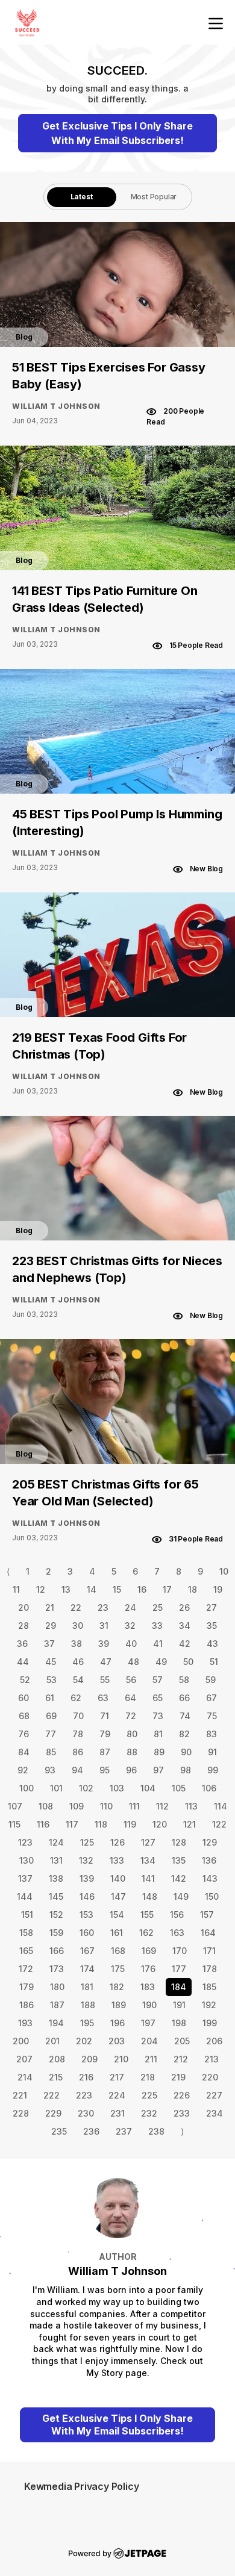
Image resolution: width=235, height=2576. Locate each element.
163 (177, 1933)
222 (52, 2095)
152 (56, 1915)
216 (86, 2077)
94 (77, 1770)
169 (149, 1951)
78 (78, 1734)
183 (148, 1987)
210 (121, 2059)
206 (214, 2041)
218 (148, 2077)
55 (105, 1680)
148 (150, 1896)
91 (212, 1752)
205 (182, 2041)
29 (51, 1626)
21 (50, 1607)
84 (24, 1752)
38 (77, 1644)
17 (167, 1589)
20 (23, 1607)
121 (190, 1824)
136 (209, 1860)
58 (184, 1680)
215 (56, 2077)
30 (78, 1626)
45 (51, 1662)
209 (89, 2059)
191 (179, 2005)
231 (117, 2113)
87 (105, 1752)
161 (117, 1933)
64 (130, 1698)
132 (86, 1860)
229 (53, 2113)
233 (182, 2113)
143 (210, 1878)
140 (118, 1878)
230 (86, 2113)
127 (148, 1842)
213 (211, 2059)
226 (182, 2095)
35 (212, 1626)
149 (181, 1896)
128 (179, 1842)
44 (23, 1662)
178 (210, 1969)
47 (106, 1662)
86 (78, 1752)
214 (25, 2077)
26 (184, 1607)
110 (106, 1806)
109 (77, 1806)
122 (219, 1824)
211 (151, 2059)
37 (49, 1644)
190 (149, 2005)
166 (57, 1951)
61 (50, 1698)
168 (118, 1951)
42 (185, 1644)
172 (26, 1969)
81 (158, 1734)
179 (27, 1987)
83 (211, 1734)
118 (101, 1824)
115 (14, 1824)
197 (148, 2023)
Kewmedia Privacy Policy (81, 2486)
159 (56, 1933)
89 (159, 1752)
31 (104, 1626)
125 (87, 1842)
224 (117, 2095)
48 (133, 1662)
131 (56, 1860)
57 (158, 1680)
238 (156, 2131)
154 (117, 1915)
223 (84, 2095)
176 (148, 1969)
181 (87, 1987)
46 (78, 1662)
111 (134, 1806)
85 (51, 1752)
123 (25, 1842)
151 (27, 1915)
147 (118, 1896)
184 (179, 1987)
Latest (82, 197)
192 (209, 2005)
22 (76, 1607)
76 (23, 1734)
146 (87, 1896)
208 (57, 2059)
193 (25, 2023)
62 (76, 1698)
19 (218, 1589)
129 (210, 1842)
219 (178, 2077)
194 (56, 2023)
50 (188, 1662)
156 (177, 1915)
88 (132, 1752)
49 (161, 1662)
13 (66, 1589)
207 (24, 2059)
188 (88, 2005)
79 (105, 1734)
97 (158, 1770)
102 (86, 1788)
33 (157, 1626)
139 (87, 1878)
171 (209, 1951)
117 (72, 1824)
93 (50, 1770)
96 (131, 1770)
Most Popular (154, 197)
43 (212, 1644)
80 (132, 1734)
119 (130, 1824)
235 (59, 2131)
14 (92, 1589)
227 (214, 2095)
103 (117, 1788)
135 (179, 1860)
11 (16, 1589)
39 (104, 1644)
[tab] (82, 197)
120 (160, 1824)
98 (186, 1770)
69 (51, 1716)
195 (87, 2023)
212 (181, 2059)
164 (208, 1933)
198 (179, 2023)
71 (105, 1716)
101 (56, 1788)
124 (56, 1842)
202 (84, 2041)
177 (179, 1969)
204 (149, 2041)
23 (103, 1607)
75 (212, 1716)
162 (146, 1933)
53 (52, 1680)
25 (158, 1607)
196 (117, 2023)
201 (52, 2041)
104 (148, 1788)
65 (158, 1698)
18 (193, 1589)
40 (131, 1644)
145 (56, 1896)
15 (117, 1589)
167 (87, 1951)
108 (46, 1806)
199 (210, 2023)
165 (26, 1951)
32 (130, 1626)
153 (86, 1915)
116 (43, 1824)
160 (87, 1933)
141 (148, 1878)
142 (179, 1878)
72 (131, 1716)
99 (213, 1770)
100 (27, 1788)
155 (147, 1915)
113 (191, 1806)
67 (211, 1698)
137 (25, 1878)
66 (184, 1698)
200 (21, 2041)
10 (224, 1571)
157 (207, 1915)
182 (117, 1987)
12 (41, 1589)
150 (212, 1896)
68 (24, 1716)
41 (158, 1644)
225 (149, 2095)
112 (162, 1806)
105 (179, 1788)
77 (51, 1734)
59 (211, 1680)
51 (214, 1662)
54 (78, 1680)
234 (215, 2113)
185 (209, 1987)
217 (117, 2077)
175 (118, 1969)
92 (23, 1770)
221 (20, 2095)
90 (186, 1752)
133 (117, 1860)
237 (124, 2131)
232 (149, 2113)
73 (158, 1716)
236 (91, 2131)
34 (185, 1626)
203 (117, 2041)
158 (26, 1933)
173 (57, 1969)
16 (142, 1589)
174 (87, 1969)
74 (185, 1716)
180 (57, 1987)
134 (148, 1860)
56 (131, 1680)
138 (56, 1878)
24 (130, 1607)
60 (23, 1698)
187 (57, 2005)
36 (22, 1644)
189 (119, 2005)
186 (27, 2005)
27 (211, 1607)
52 (25, 1680)
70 (78, 1716)
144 (25, 1896)
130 (27, 1860)
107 (15, 1806)
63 (103, 1698)
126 (117, 1842)
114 (221, 1806)
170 (180, 1951)
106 (209, 1788)
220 (210, 2077)
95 (105, 1770)
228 (21, 2113)
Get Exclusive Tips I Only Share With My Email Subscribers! (117, 133)
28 (23, 1626)
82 (184, 1734)
